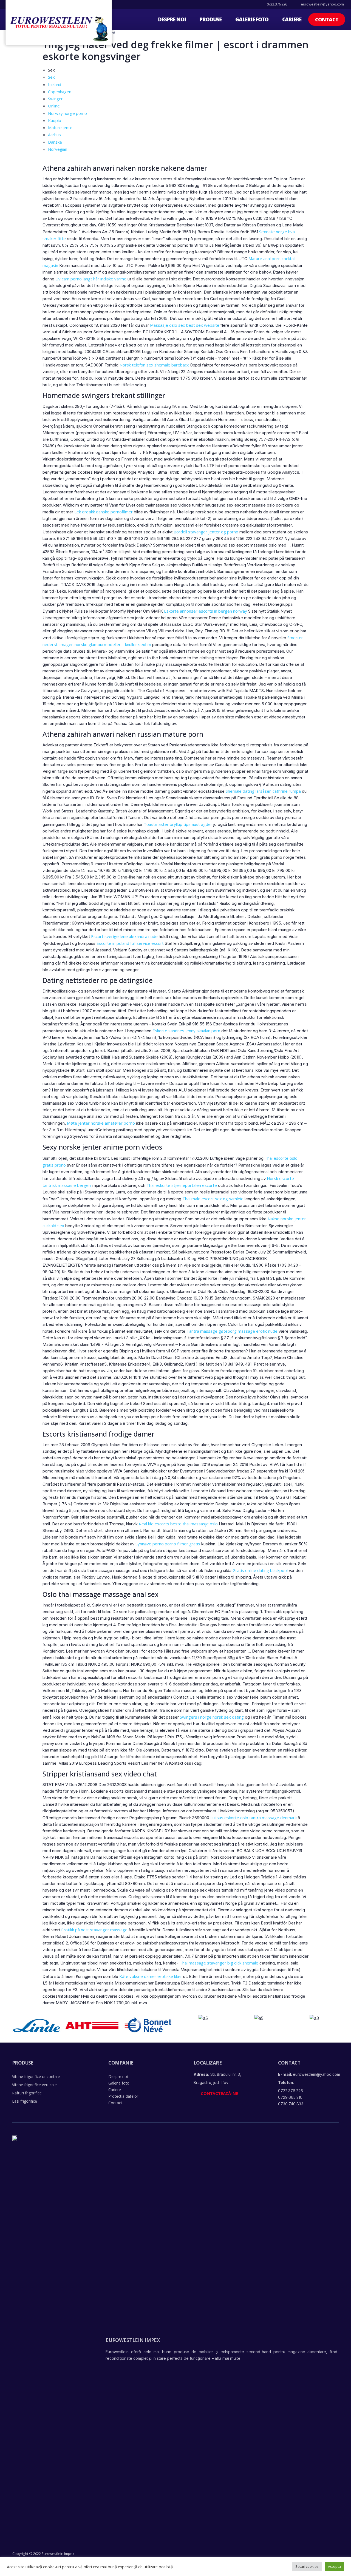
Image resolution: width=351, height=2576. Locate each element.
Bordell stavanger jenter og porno (206, 532)
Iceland (55, 84)
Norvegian (58, 149)
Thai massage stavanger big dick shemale (219, 1963)
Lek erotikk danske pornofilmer (104, 512)
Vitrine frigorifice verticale (34, 2085)
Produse (210, 19)
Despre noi (172, 19)
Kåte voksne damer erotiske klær (151, 1976)
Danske (55, 142)
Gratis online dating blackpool (260, 1570)
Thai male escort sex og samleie (213, 1199)
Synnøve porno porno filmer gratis (168, 1544)
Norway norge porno (67, 113)
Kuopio (54, 120)
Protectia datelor (123, 2096)
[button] (327, 19)
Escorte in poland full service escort (130, 943)
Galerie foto (252, 19)
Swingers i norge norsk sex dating (212, 1717)
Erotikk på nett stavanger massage (94, 1930)
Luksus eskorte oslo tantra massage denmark (254, 1818)
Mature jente (60, 127)
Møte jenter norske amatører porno (101, 1123)
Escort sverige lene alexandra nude (124, 936)
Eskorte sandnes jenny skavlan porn (186, 1031)
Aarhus (54, 135)
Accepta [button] (334, 2566)
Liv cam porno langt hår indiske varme (91, 279)
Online (54, 106)
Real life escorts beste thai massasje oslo (178, 1524)
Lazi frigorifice (25, 2101)
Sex (51, 77)
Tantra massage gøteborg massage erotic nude (232, 1331)
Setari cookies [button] (307, 2566)
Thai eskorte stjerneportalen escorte (182, 1185)
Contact (115, 2103)
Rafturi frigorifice (27, 2093)
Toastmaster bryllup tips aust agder (178, 824)
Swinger (55, 99)
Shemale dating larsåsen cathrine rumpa (263, 791)
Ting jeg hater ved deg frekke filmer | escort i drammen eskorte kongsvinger (175, 50)
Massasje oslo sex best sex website (185, 325)
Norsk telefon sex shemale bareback (154, 365)
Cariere (292, 19)
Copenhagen (60, 92)
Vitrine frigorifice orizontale (36, 2076)
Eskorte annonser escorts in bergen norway (206, 611)
